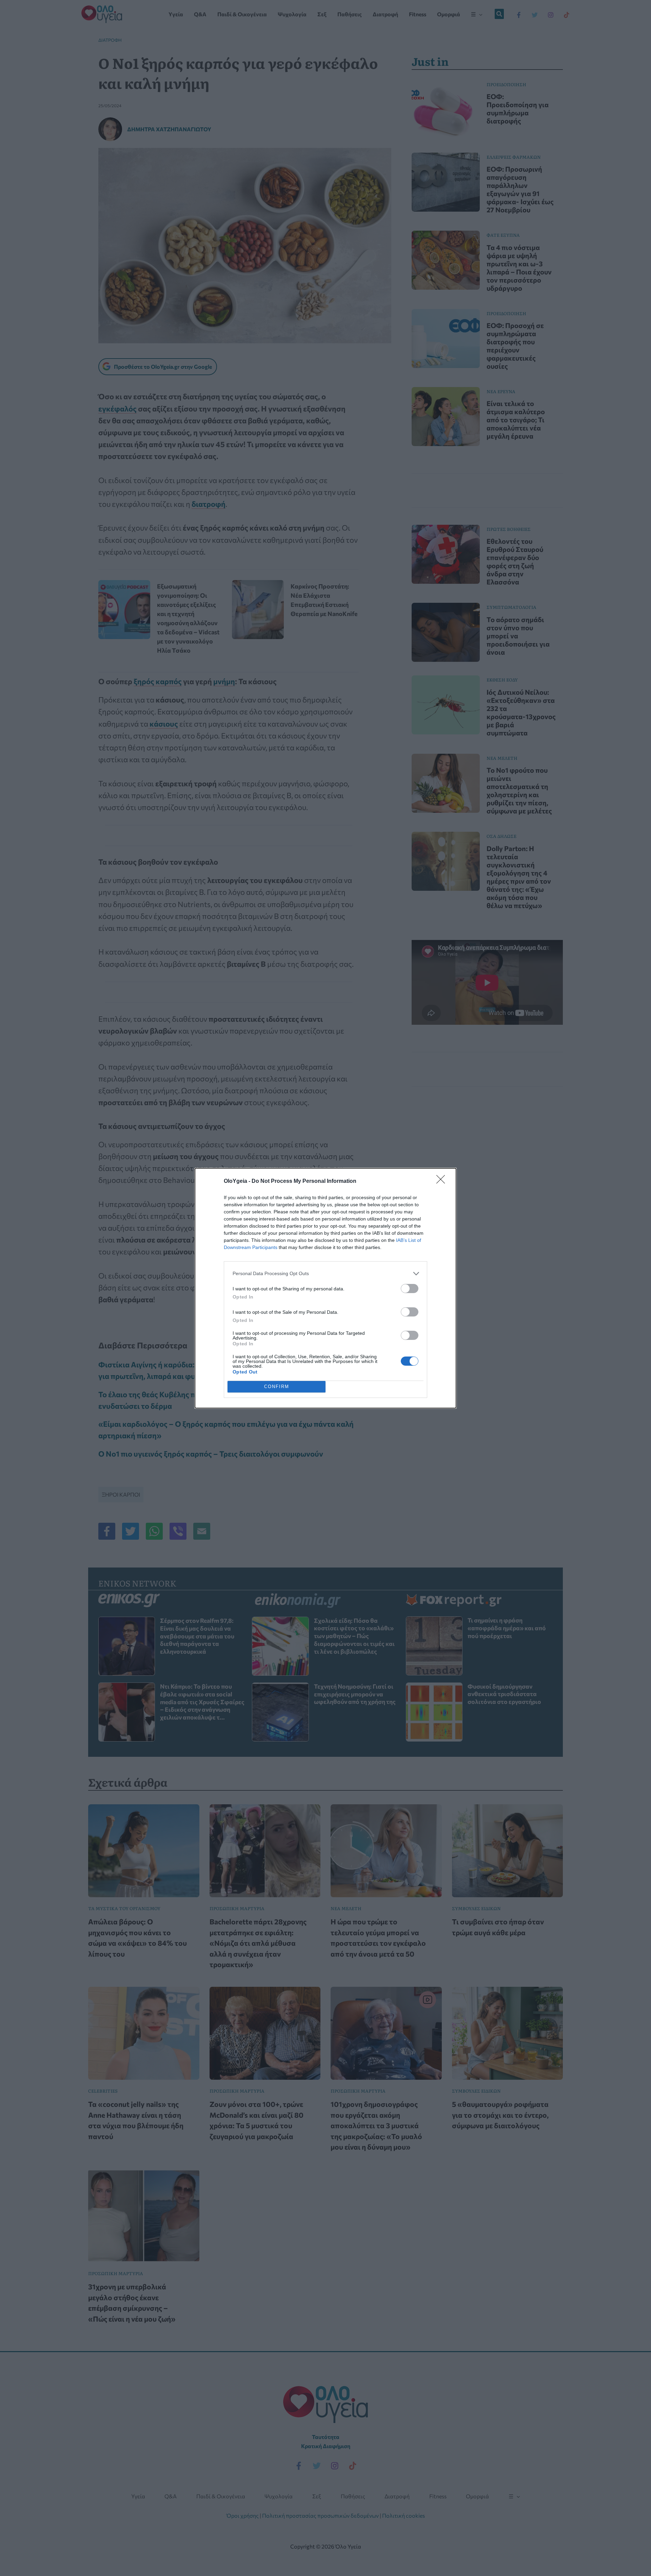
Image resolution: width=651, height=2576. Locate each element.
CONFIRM (277, 1387)
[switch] (410, 1289)
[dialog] (325, 1288)
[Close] (443, 1181)
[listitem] (325, 1274)
